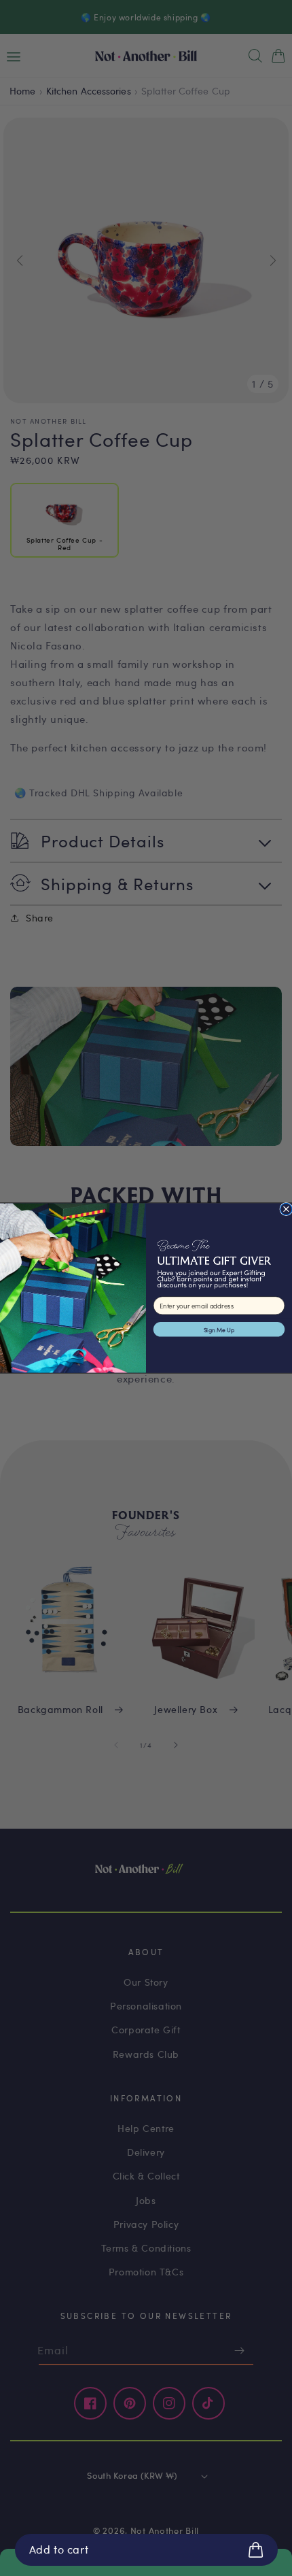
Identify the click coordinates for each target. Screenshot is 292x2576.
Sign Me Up (219, 1329)
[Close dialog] (286, 1209)
